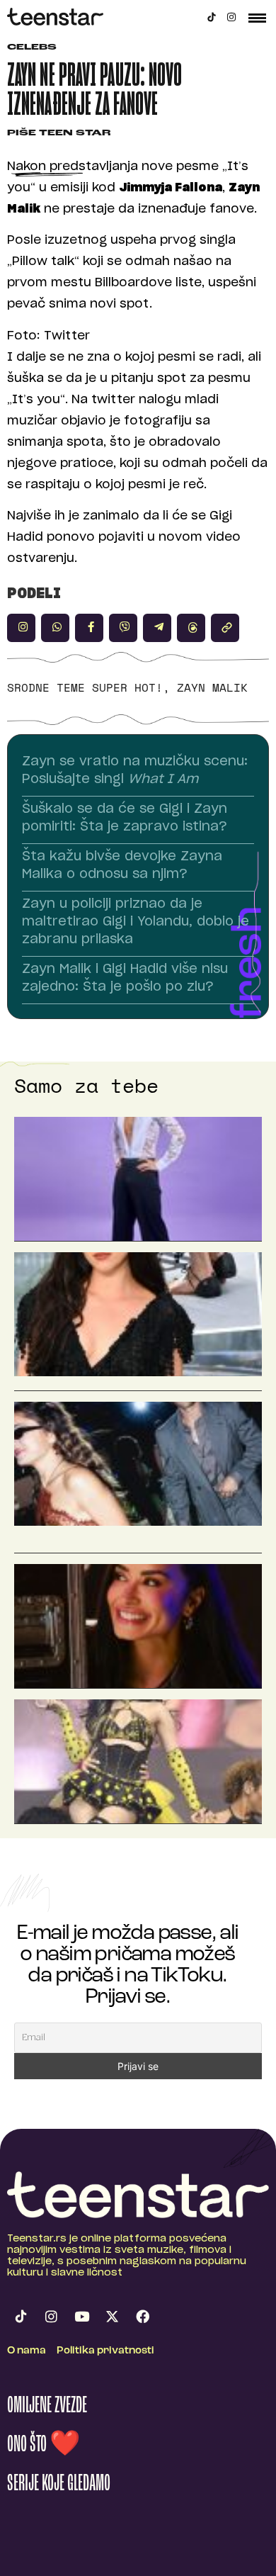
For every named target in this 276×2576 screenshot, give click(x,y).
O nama (27, 2351)
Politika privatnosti (105, 2351)
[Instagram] (231, 17)
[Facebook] (142, 2317)
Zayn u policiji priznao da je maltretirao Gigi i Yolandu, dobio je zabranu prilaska (136, 922)
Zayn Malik (212, 687)
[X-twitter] (112, 2317)
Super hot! (127, 687)
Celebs (32, 48)
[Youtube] (81, 2317)
